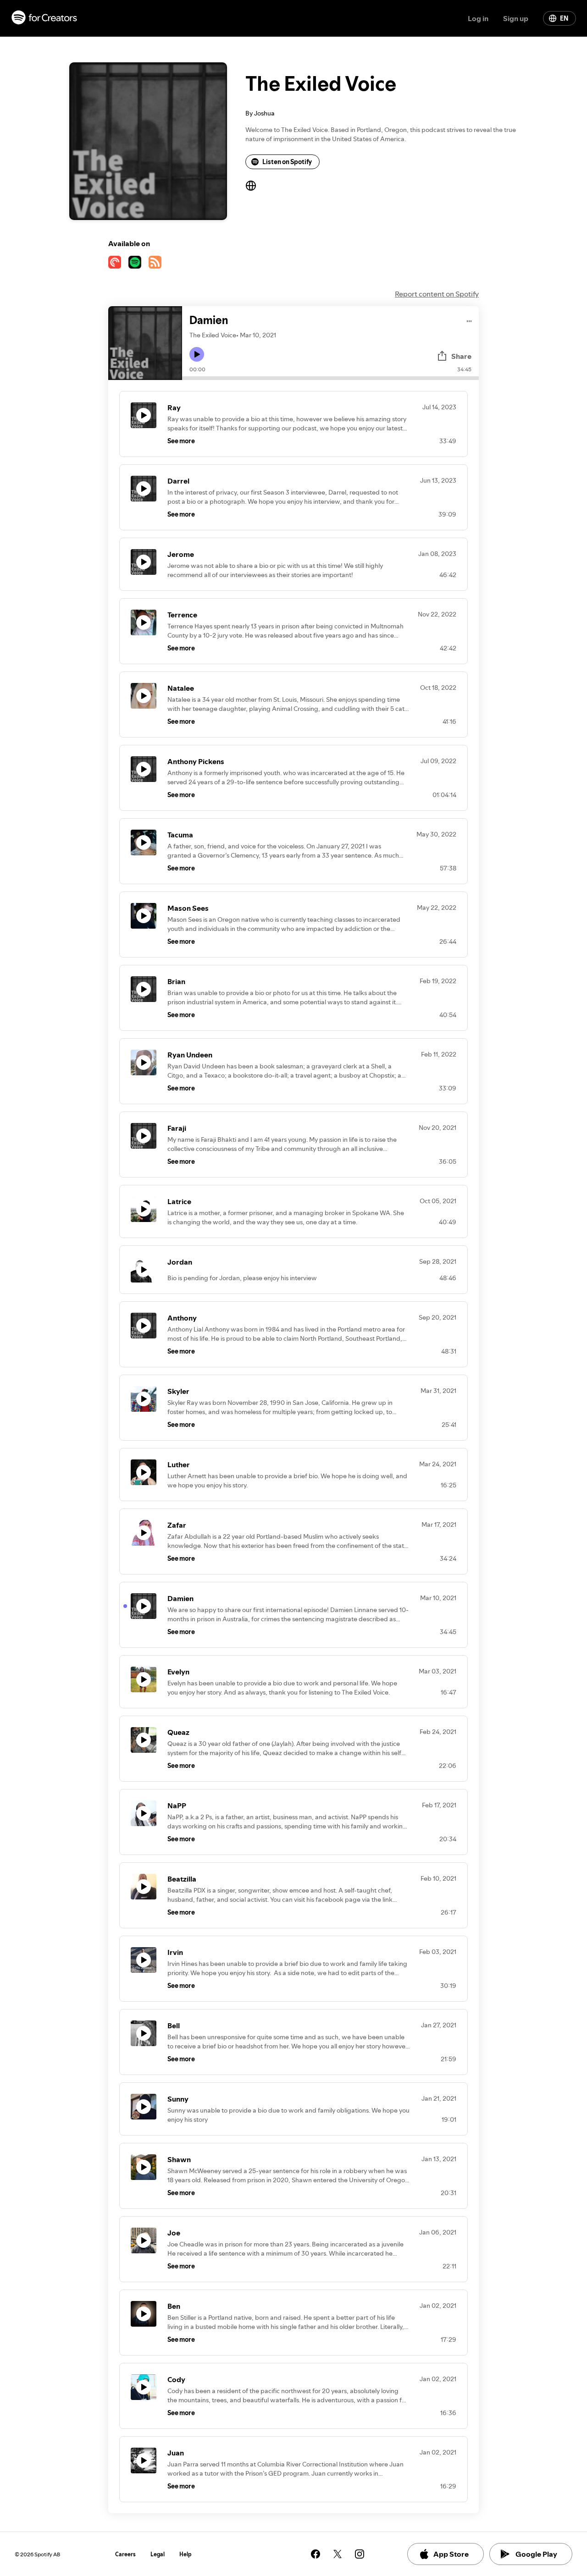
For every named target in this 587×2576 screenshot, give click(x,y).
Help (186, 2554)
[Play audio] (469, 320)
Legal (158, 2554)
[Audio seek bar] (330, 378)
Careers (125, 2554)
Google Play (536, 2554)
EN (564, 18)
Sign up (516, 18)
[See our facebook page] (316, 2554)
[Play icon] (197, 354)
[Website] (251, 186)
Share (461, 356)
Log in (478, 18)
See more (181, 441)
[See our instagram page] (360, 2554)
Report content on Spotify (437, 294)
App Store (451, 2554)
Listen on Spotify (287, 162)
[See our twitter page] (338, 2554)
